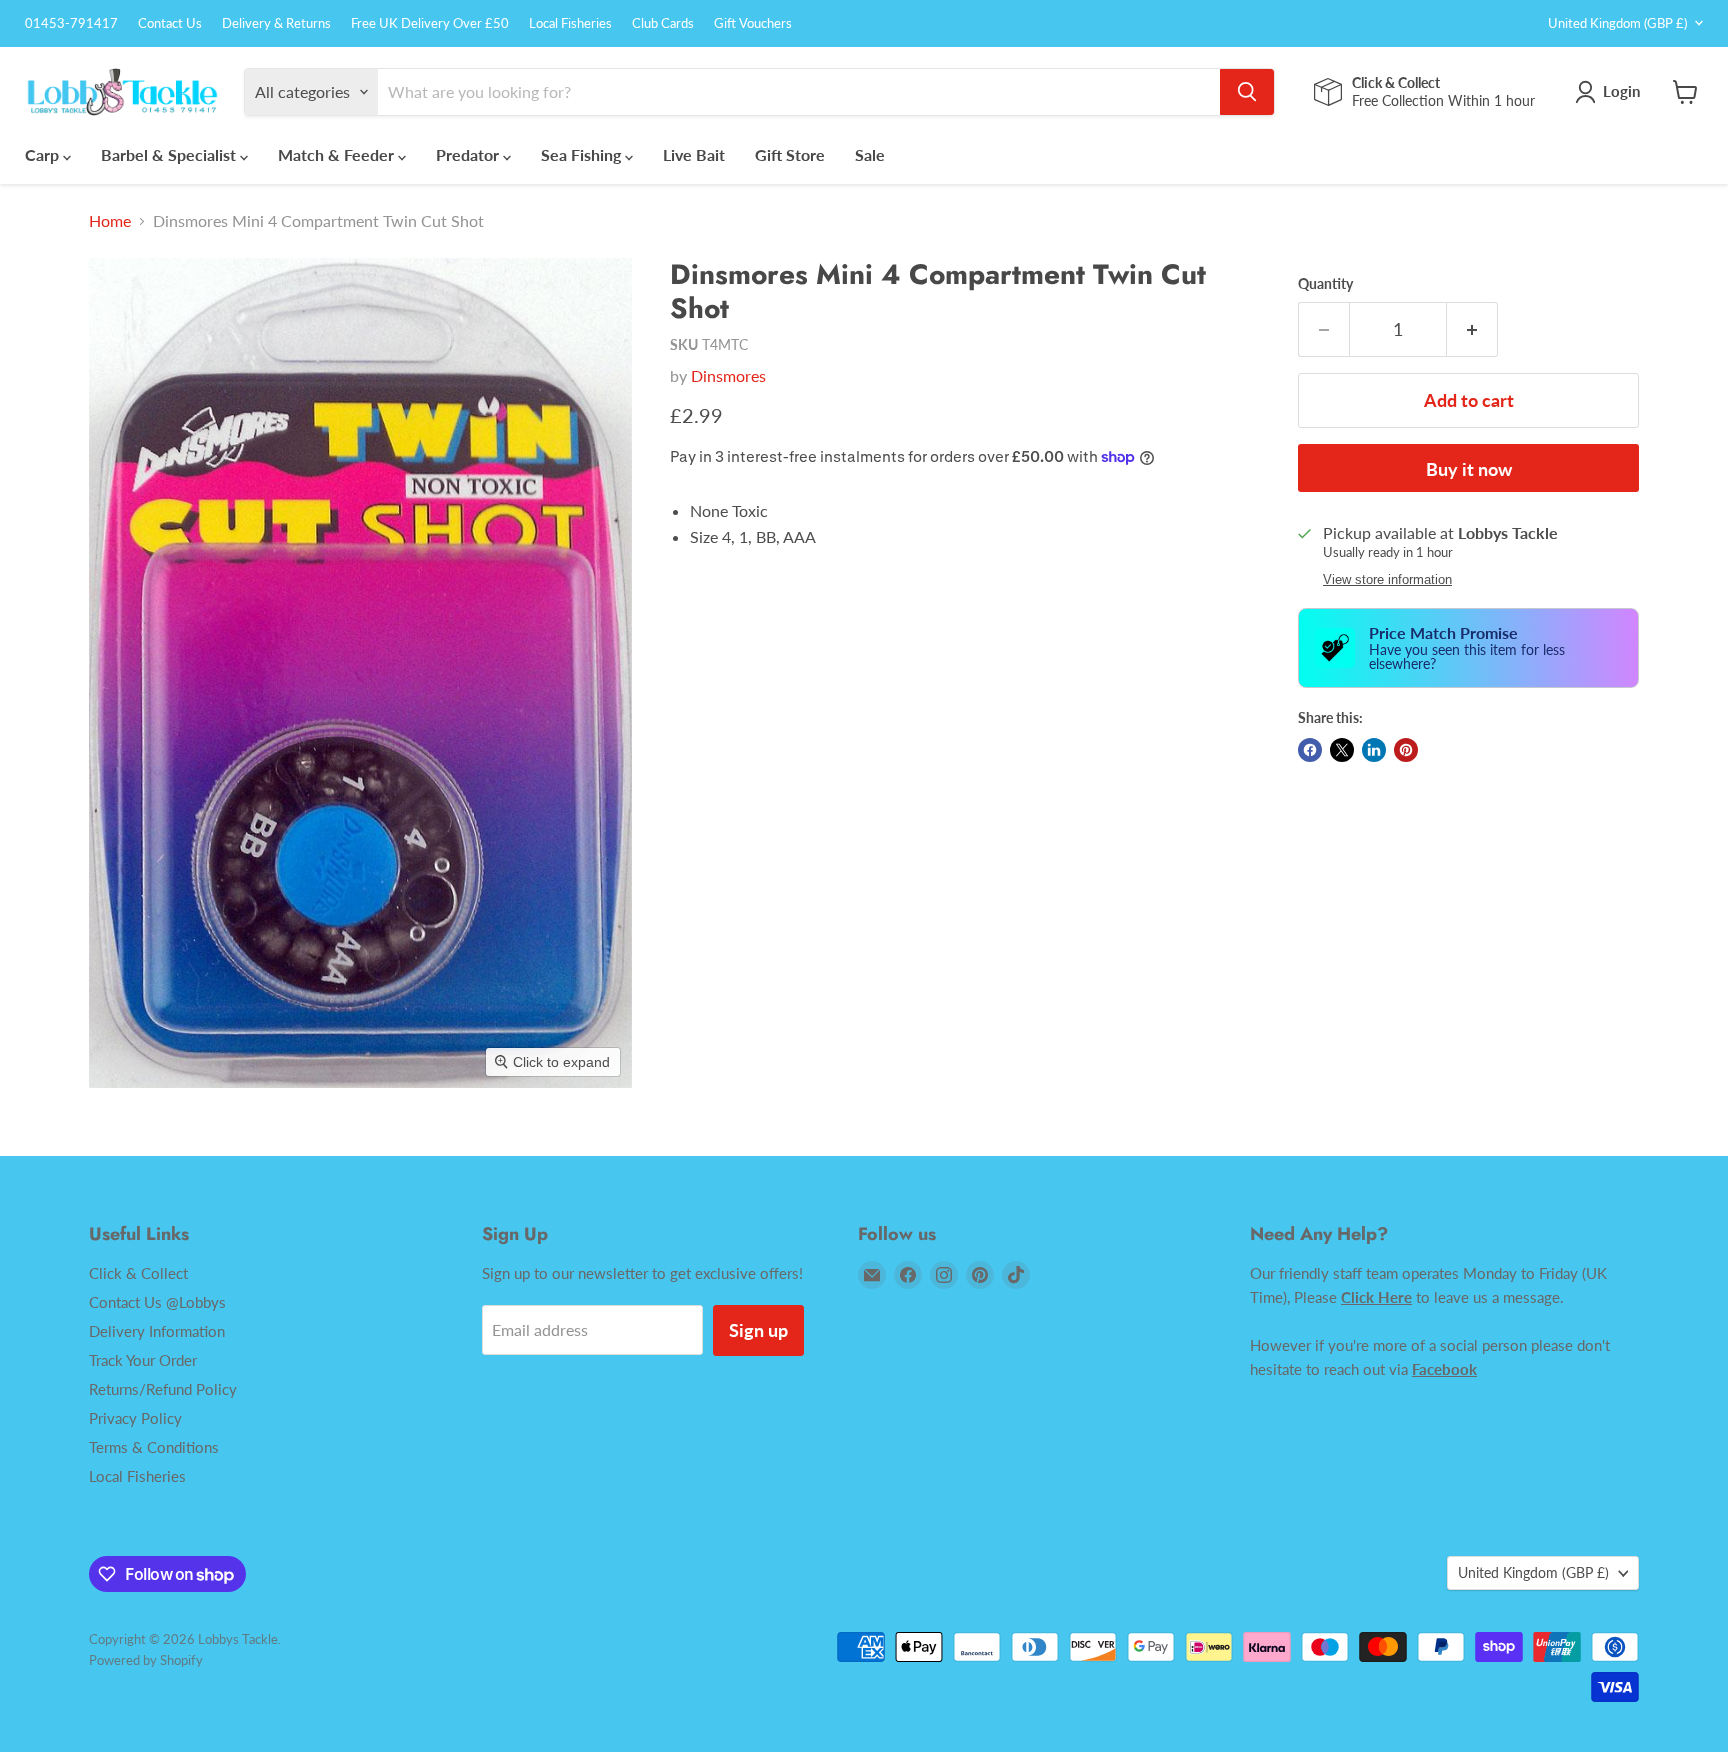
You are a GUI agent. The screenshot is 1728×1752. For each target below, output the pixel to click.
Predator (469, 154)
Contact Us (170, 23)
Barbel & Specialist (170, 154)
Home (110, 221)
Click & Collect (138, 1273)
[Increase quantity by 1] (1472, 329)
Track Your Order (143, 1360)
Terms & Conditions (154, 1447)
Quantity (1325, 284)
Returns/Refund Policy (163, 1389)
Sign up (758, 1330)
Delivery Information (157, 1331)
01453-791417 (71, 23)
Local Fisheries (570, 23)
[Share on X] (1342, 750)
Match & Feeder (338, 154)
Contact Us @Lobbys (157, 1302)
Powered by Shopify (146, 1660)
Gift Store (790, 154)
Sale (870, 154)
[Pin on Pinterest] (1406, 750)
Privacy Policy (135, 1418)
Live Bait (694, 154)
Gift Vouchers (753, 23)
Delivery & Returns (276, 23)
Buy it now (1469, 469)
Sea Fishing (583, 154)
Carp (44, 154)
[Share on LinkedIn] (1374, 750)
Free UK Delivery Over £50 (430, 23)
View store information (1387, 580)
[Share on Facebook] (1310, 750)
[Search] (1247, 92)
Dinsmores (728, 375)
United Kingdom (1617, 23)
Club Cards (663, 23)
